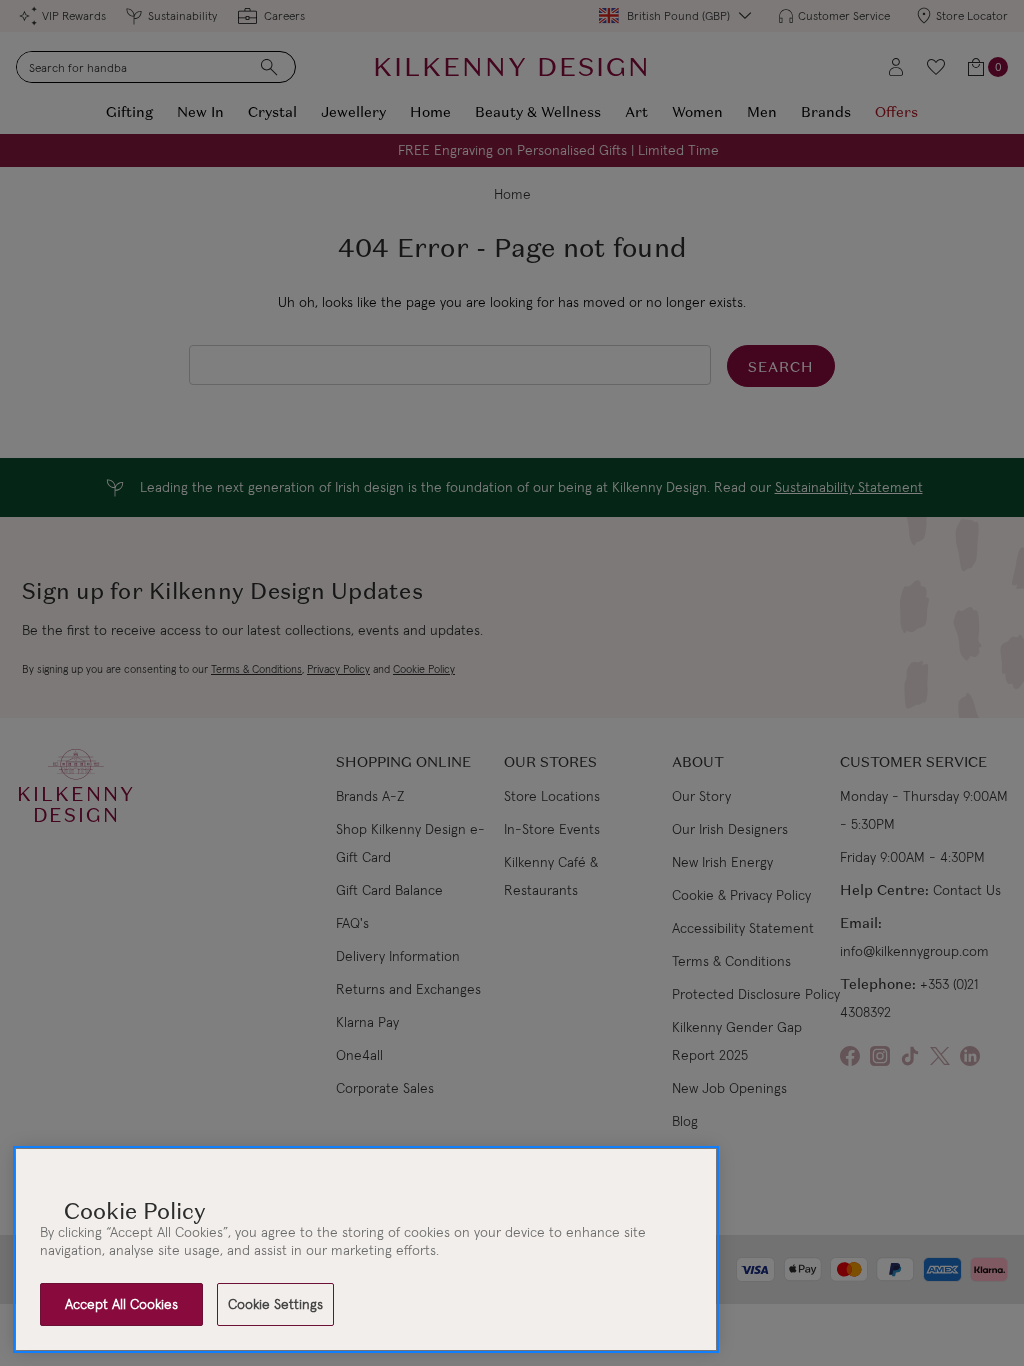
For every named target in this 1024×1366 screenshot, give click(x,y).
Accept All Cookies (121, 1304)
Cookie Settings (275, 1304)
